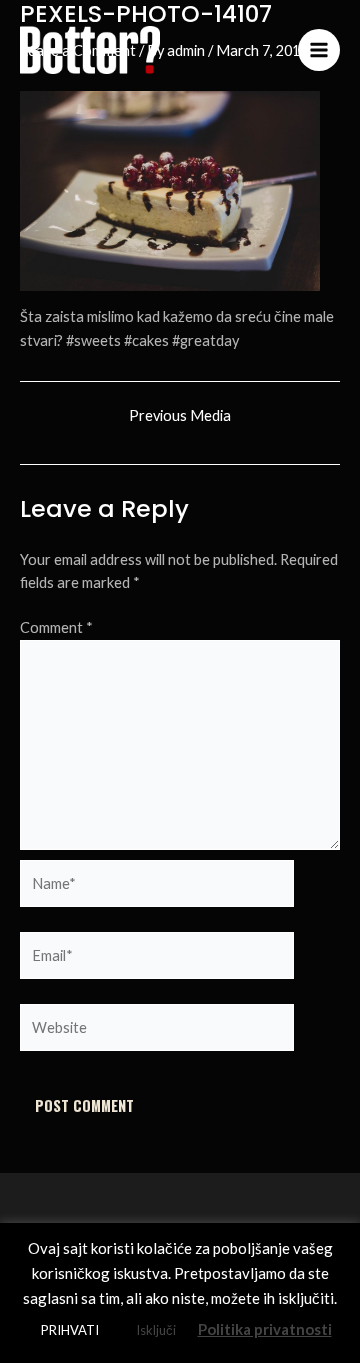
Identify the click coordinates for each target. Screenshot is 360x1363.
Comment (56, 627)
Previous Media (180, 416)
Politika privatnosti (265, 1329)
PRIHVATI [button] (70, 1330)
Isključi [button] (156, 1330)
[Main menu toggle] (319, 50)
